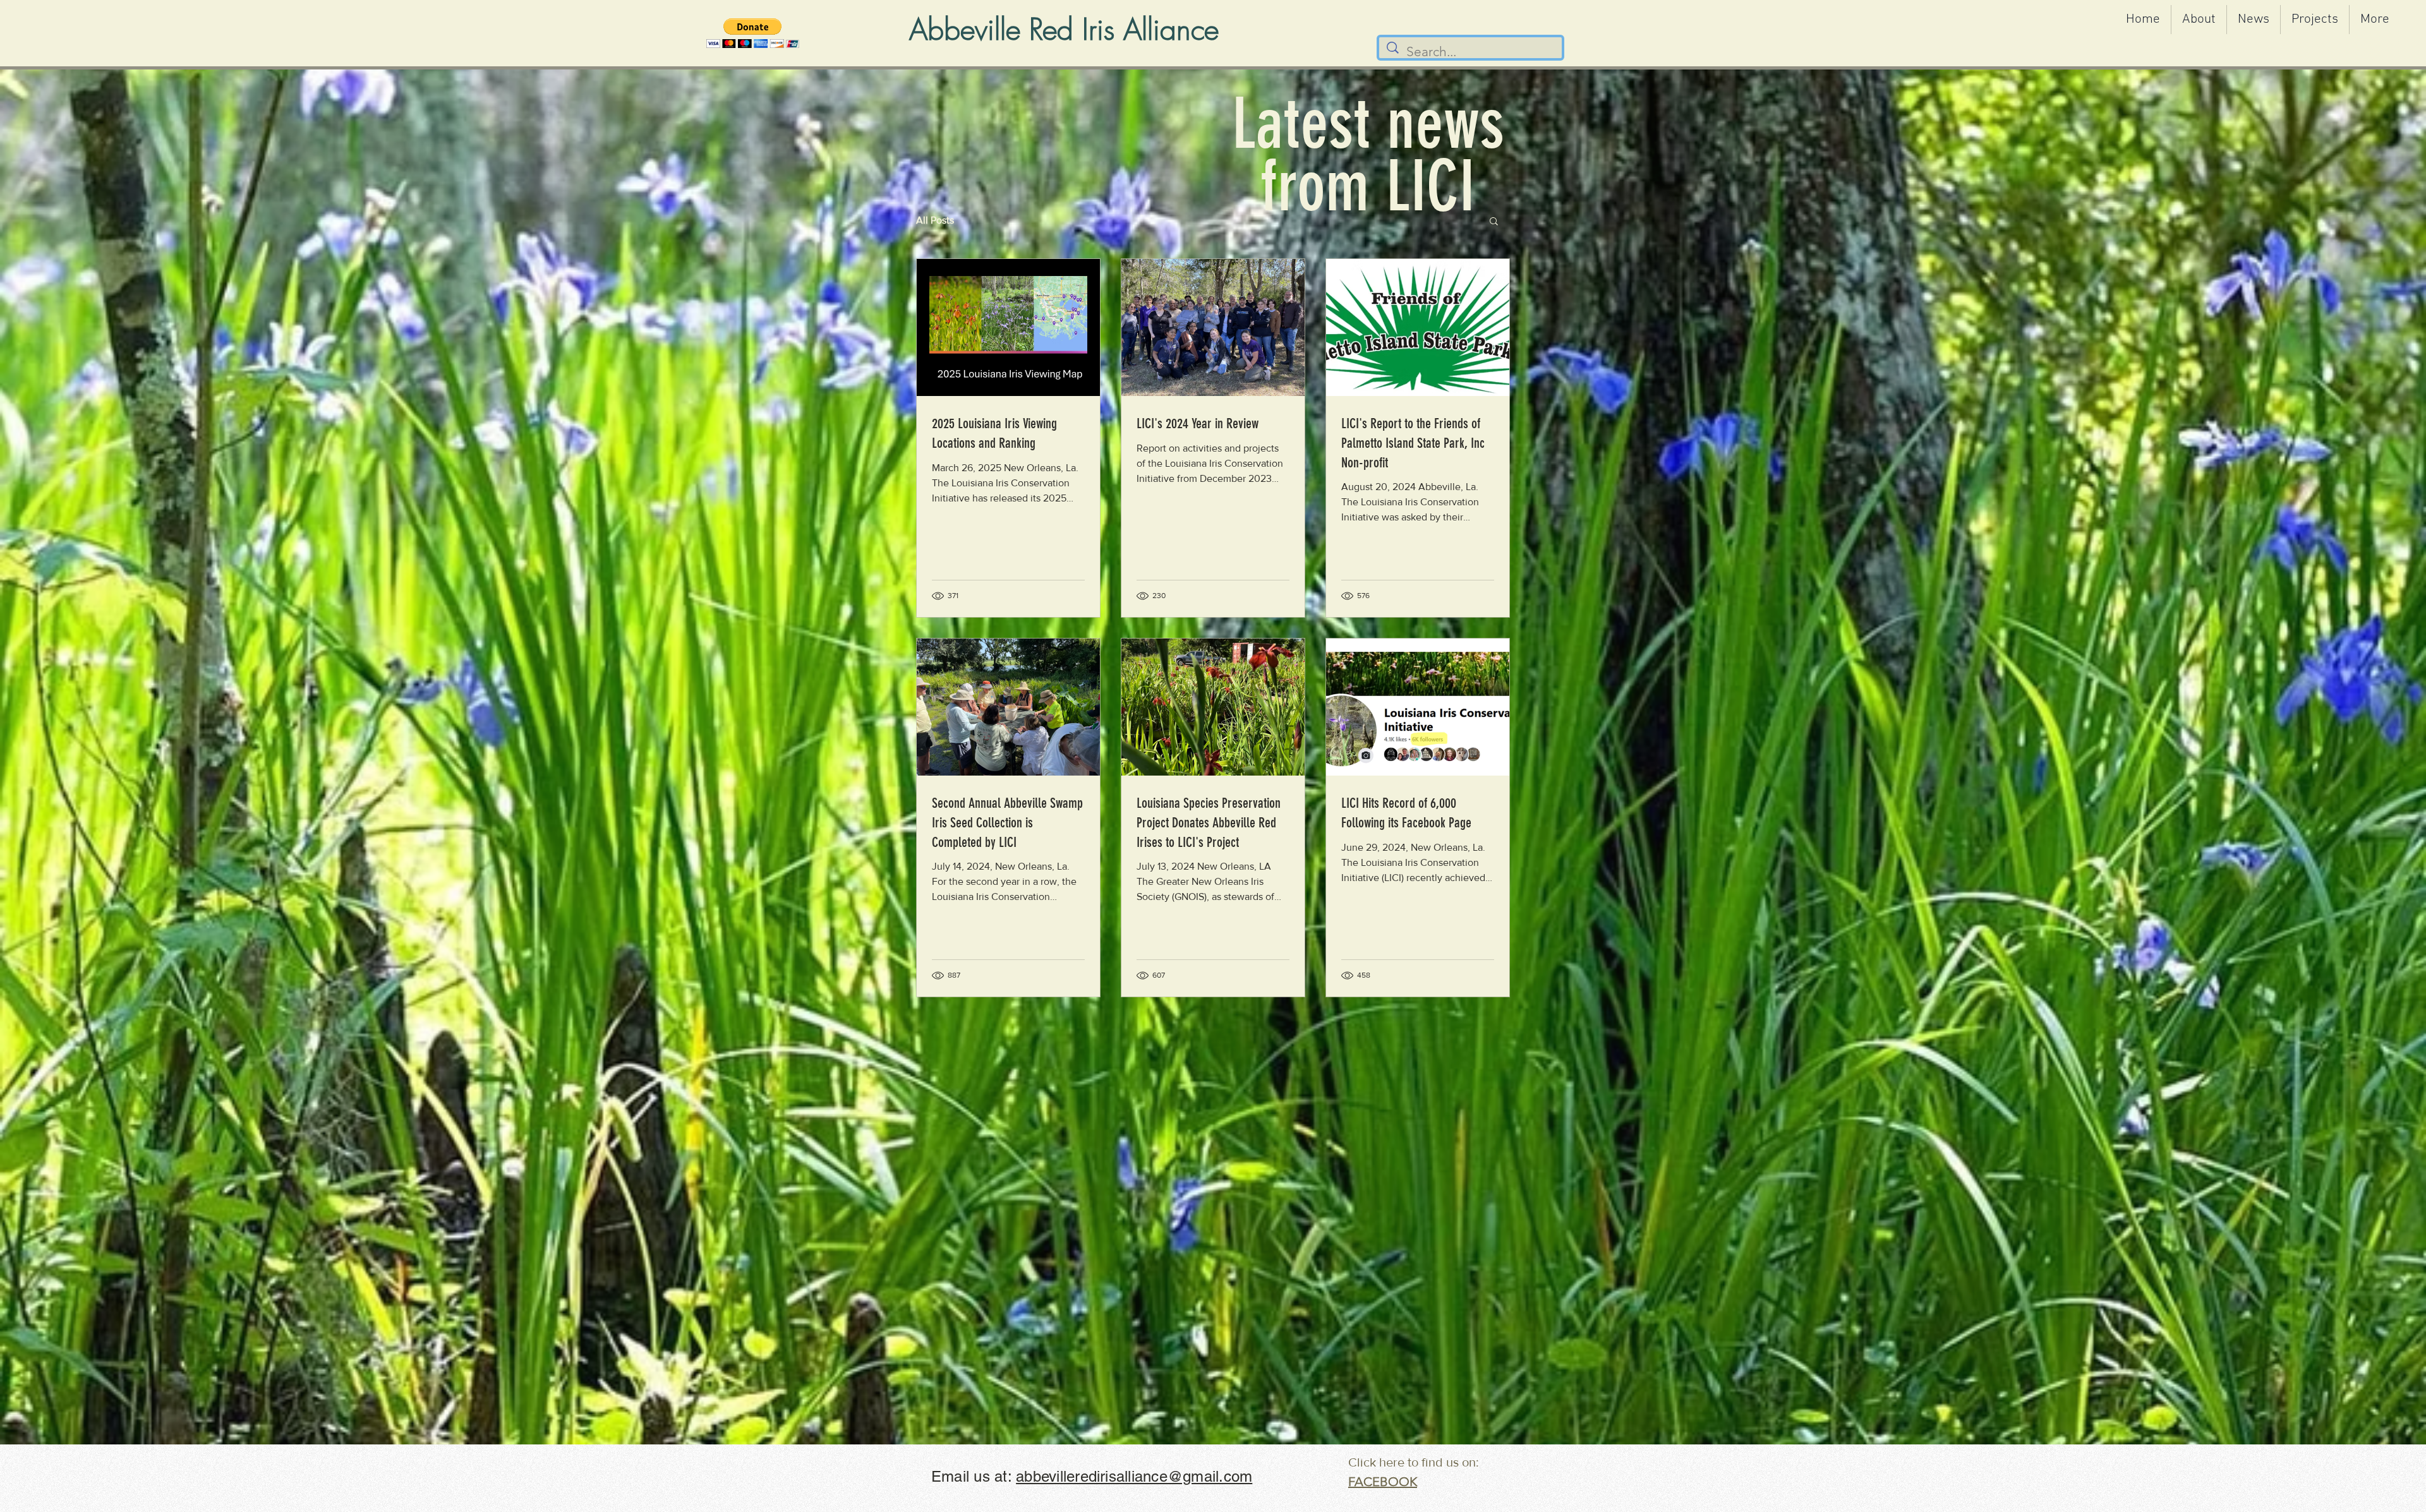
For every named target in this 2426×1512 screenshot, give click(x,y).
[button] (753, 33)
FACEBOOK (1383, 1482)
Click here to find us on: (1414, 1462)
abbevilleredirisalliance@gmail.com (1134, 1476)
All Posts (935, 220)
